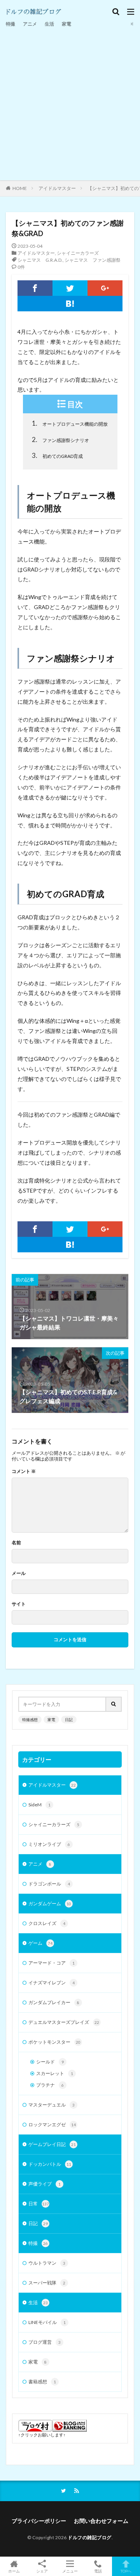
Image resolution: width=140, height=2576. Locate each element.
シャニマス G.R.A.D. (40, 260)
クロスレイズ (47, 1923)
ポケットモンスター (54, 2042)
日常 (39, 2204)
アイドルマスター (57, 188)
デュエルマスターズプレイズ (64, 2022)
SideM (39, 1805)
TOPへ (126, 2571)
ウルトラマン (47, 2263)
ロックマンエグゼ (52, 2125)
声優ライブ (45, 2184)
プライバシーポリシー (39, 2521)
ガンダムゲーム (50, 1904)
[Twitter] (70, 288)
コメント (24, 1471)
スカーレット (55, 2073)
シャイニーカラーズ (78, 253)
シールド (50, 2062)
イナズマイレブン (52, 1983)
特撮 (10, 24)
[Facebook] (35, 288)
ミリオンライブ (49, 1844)
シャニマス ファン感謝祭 (93, 260)
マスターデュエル (52, 2105)
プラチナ (50, 2085)
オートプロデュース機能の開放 (70, 423)
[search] (114, 1704)
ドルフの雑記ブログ (90, 2537)
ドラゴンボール (49, 1884)
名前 (16, 1543)
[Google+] (105, 288)
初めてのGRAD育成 (57, 455)
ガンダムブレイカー (54, 2002)
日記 (69, 1720)
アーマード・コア (52, 1963)
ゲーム (40, 1943)
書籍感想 (42, 2382)
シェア (42, 2571)
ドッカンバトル (50, 2164)
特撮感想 (30, 1720)
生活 (49, 24)
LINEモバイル (47, 2322)
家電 (66, 24)
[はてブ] (70, 304)
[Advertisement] (70, 103)
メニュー (70, 2571)
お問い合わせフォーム (101, 2521)
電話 (98, 2571)
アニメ (30, 24)
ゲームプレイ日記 (52, 2144)
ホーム (14, 2571)
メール (19, 1573)
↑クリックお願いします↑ (42, 2435)
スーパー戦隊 (47, 2283)
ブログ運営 (45, 2342)
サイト (19, 1604)
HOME (20, 188)
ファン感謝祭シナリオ (60, 439)
